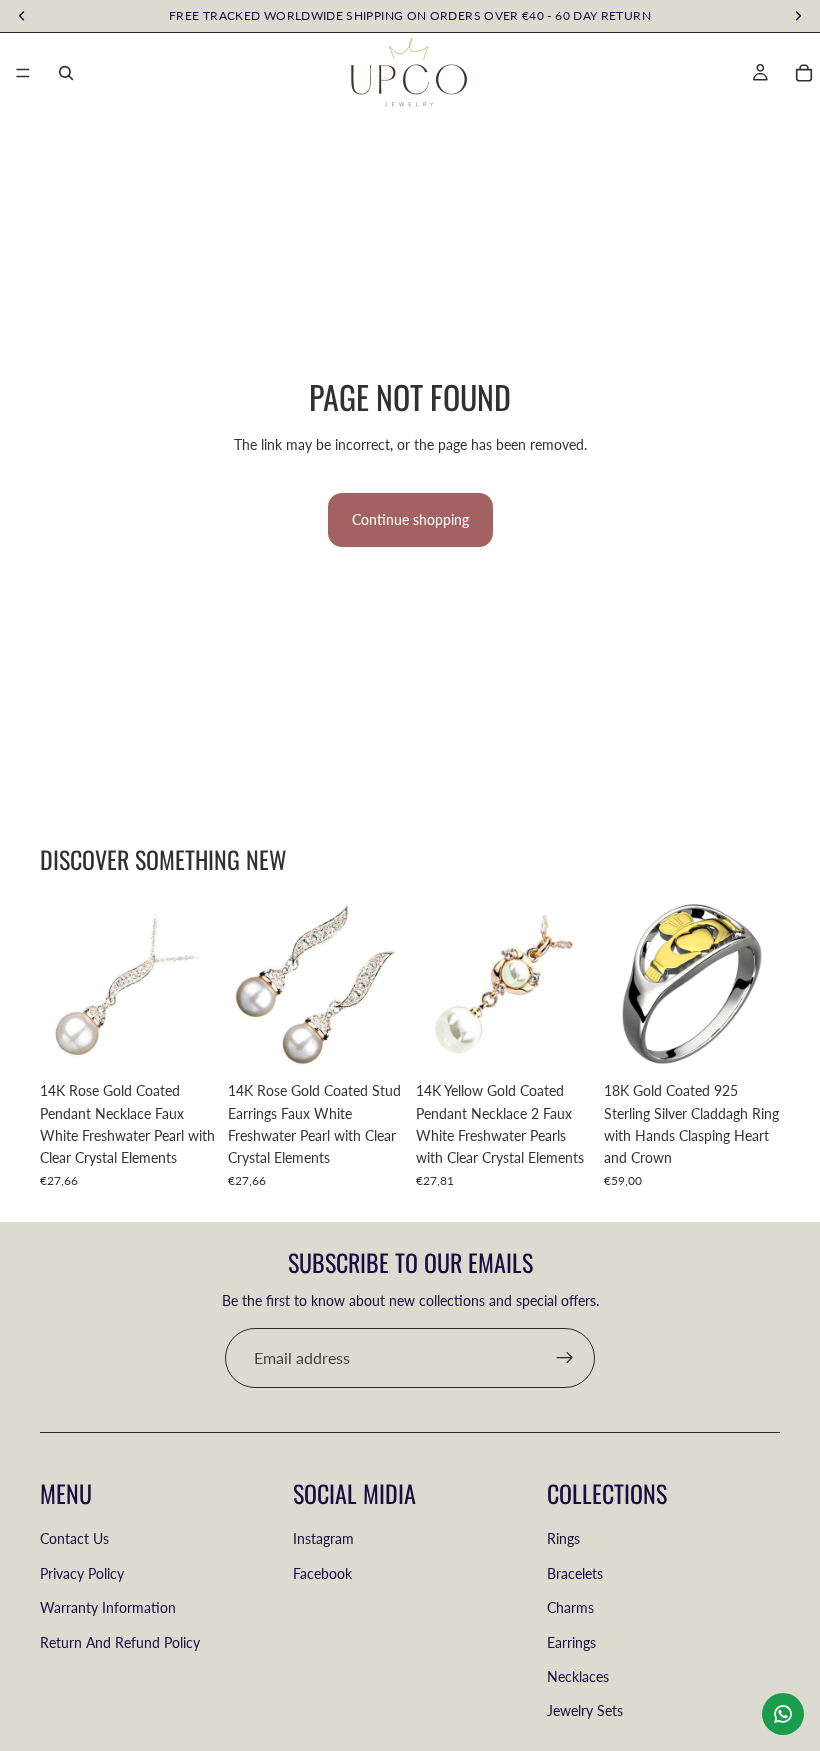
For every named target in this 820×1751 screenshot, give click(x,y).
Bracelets (575, 1573)
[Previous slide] (626, 984)
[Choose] (749, 1041)
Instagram (323, 1538)
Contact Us (74, 1538)
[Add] (185, 1041)
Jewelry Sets (585, 1710)
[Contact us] (783, 1714)
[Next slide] (758, 984)
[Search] (66, 73)
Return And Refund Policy (120, 1642)
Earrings (571, 1642)
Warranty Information (108, 1607)
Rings (563, 1538)
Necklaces (578, 1676)
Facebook (322, 1573)
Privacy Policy (82, 1573)
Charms (570, 1607)
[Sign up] (565, 1358)
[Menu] (23, 73)
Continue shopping (410, 519)
